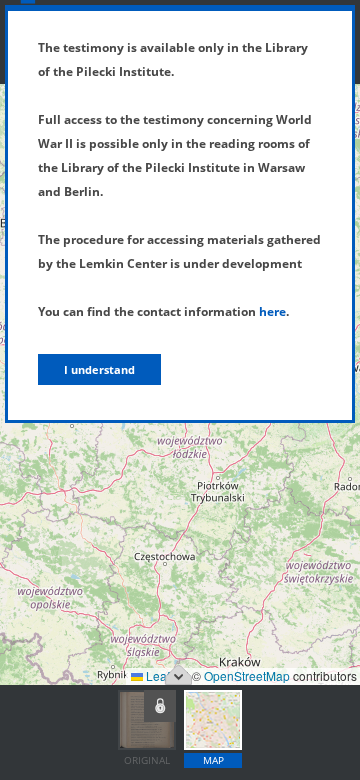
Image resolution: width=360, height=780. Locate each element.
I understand (99, 369)
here (272, 311)
